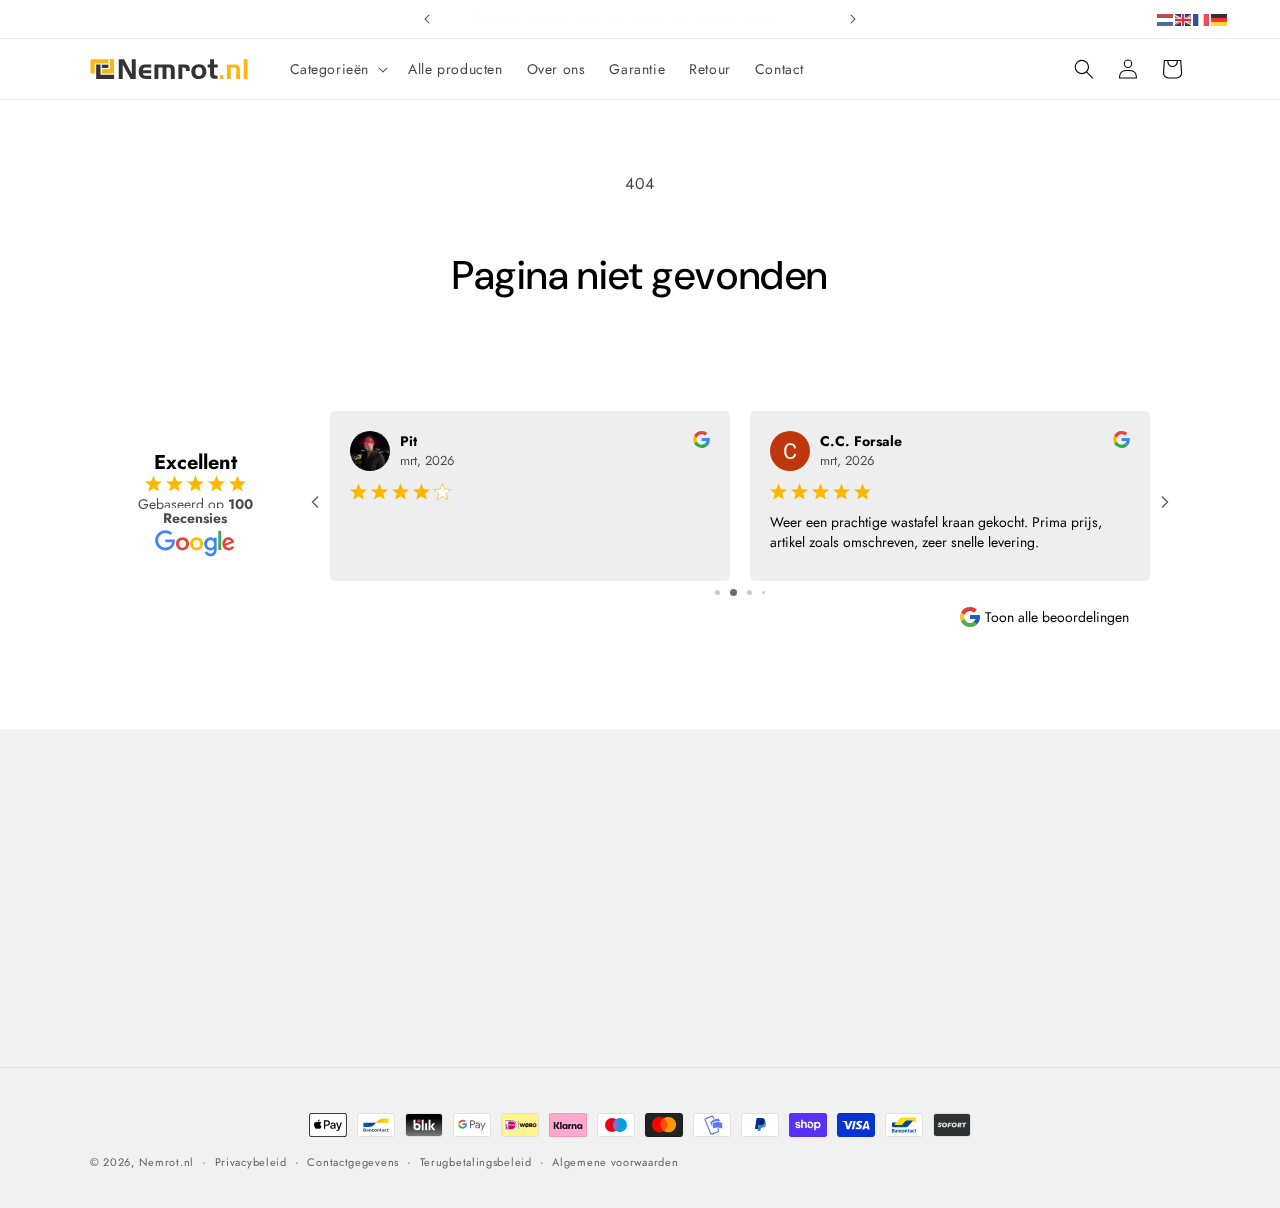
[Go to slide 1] (717, 592)
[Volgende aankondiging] (853, 19)
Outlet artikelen (694, 1038)
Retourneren (685, 898)
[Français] (1202, 18)
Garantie (674, 933)
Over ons (397, 862)
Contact (126, 816)
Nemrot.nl (166, 1162)
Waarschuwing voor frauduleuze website (499, 1028)
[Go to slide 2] (733, 592)
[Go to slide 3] (749, 592)
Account (950, 933)
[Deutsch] (1220, 18)
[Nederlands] (1166, 18)
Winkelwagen (967, 862)
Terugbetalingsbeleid (476, 1161)
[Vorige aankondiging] (427, 19)
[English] (1184, 18)
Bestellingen (962, 898)
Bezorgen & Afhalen (710, 862)
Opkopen (675, 968)
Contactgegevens (353, 1161)
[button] (337, 69)
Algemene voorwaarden (444, 958)
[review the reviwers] (701, 443)
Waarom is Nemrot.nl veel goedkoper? (452, 910)
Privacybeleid (412, 993)
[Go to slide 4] (763, 592)
